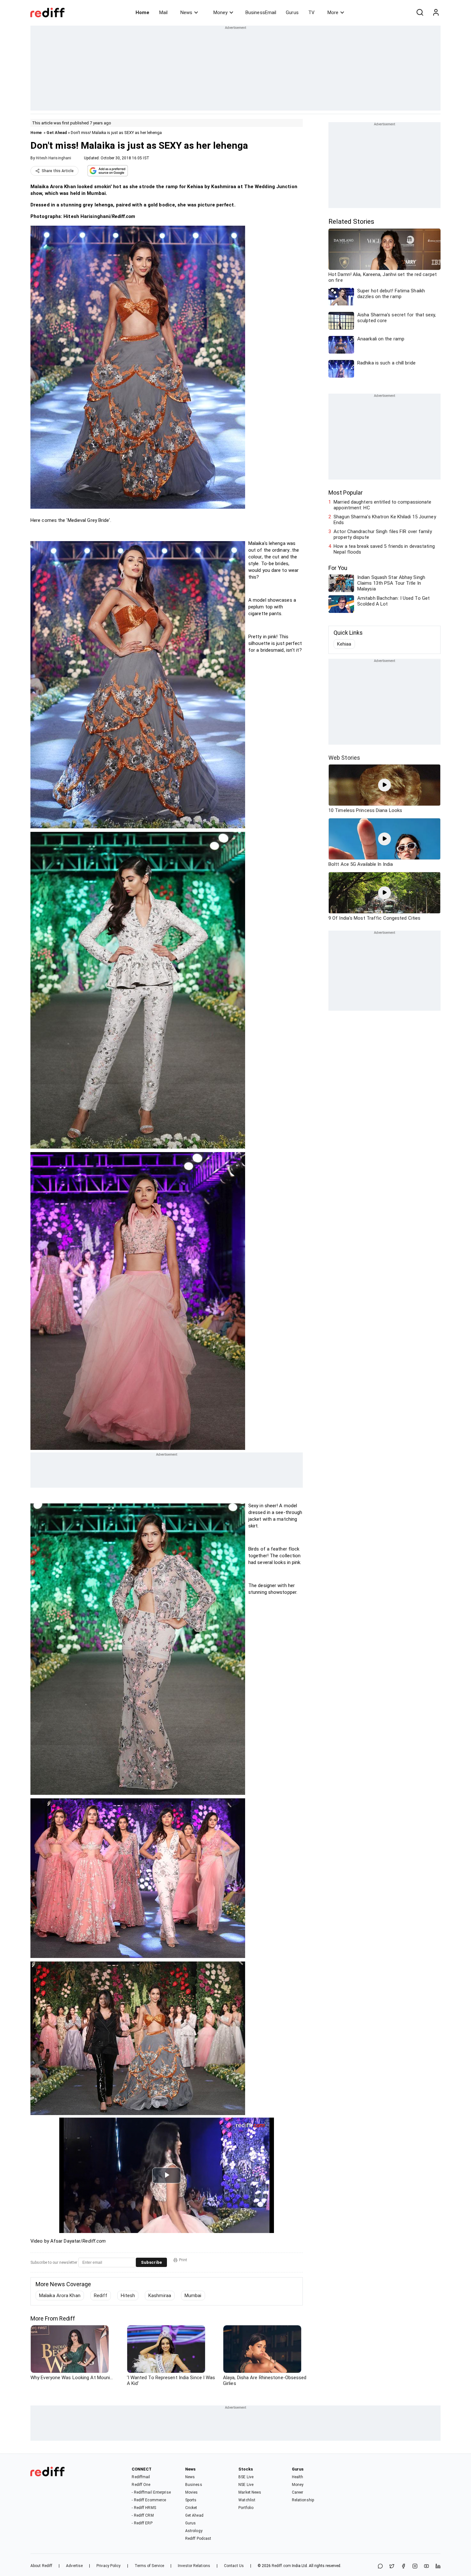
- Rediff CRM (143, 2515)
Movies (192, 2492)
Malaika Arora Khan (60, 2296)
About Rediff (41, 2566)
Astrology (194, 2531)
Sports (191, 2500)
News (186, 13)
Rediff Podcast (198, 2538)
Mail (163, 13)
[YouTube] (426, 2567)
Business (194, 2485)
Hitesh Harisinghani (54, 158)
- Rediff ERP (142, 2523)
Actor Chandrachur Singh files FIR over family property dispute (383, 534)
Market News (250, 2492)
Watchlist (247, 2500)
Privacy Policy (108, 2566)
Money (220, 13)
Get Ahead (57, 133)
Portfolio (246, 2508)
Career (298, 2492)
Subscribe (151, 2262)
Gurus (292, 13)
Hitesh (128, 2296)
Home (142, 13)
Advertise (74, 2566)
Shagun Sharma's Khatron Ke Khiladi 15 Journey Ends (385, 520)
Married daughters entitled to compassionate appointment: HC (382, 505)
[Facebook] (403, 2567)
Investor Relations (194, 2566)
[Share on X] (392, 2567)
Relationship (303, 2500)
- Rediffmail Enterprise (151, 2492)
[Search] (420, 13)
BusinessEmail (261, 13)
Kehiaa (344, 644)
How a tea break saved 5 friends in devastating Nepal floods (384, 549)
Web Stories (344, 758)
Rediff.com (281, 2566)
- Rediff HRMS (144, 2508)
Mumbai (193, 2296)
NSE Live (246, 2485)
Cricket (191, 2508)
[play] (384, 785)
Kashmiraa (160, 2296)
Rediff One (141, 2485)
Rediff (101, 2296)
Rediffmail (141, 2477)
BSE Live (246, 2477)
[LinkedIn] (438, 2567)
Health (298, 2477)
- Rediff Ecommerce (149, 2500)
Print (183, 2260)
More (333, 13)
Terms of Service (149, 2566)
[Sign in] (436, 13)
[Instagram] (415, 2567)
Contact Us (234, 2566)
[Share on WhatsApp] (380, 2567)
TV (311, 13)
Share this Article (58, 171)
